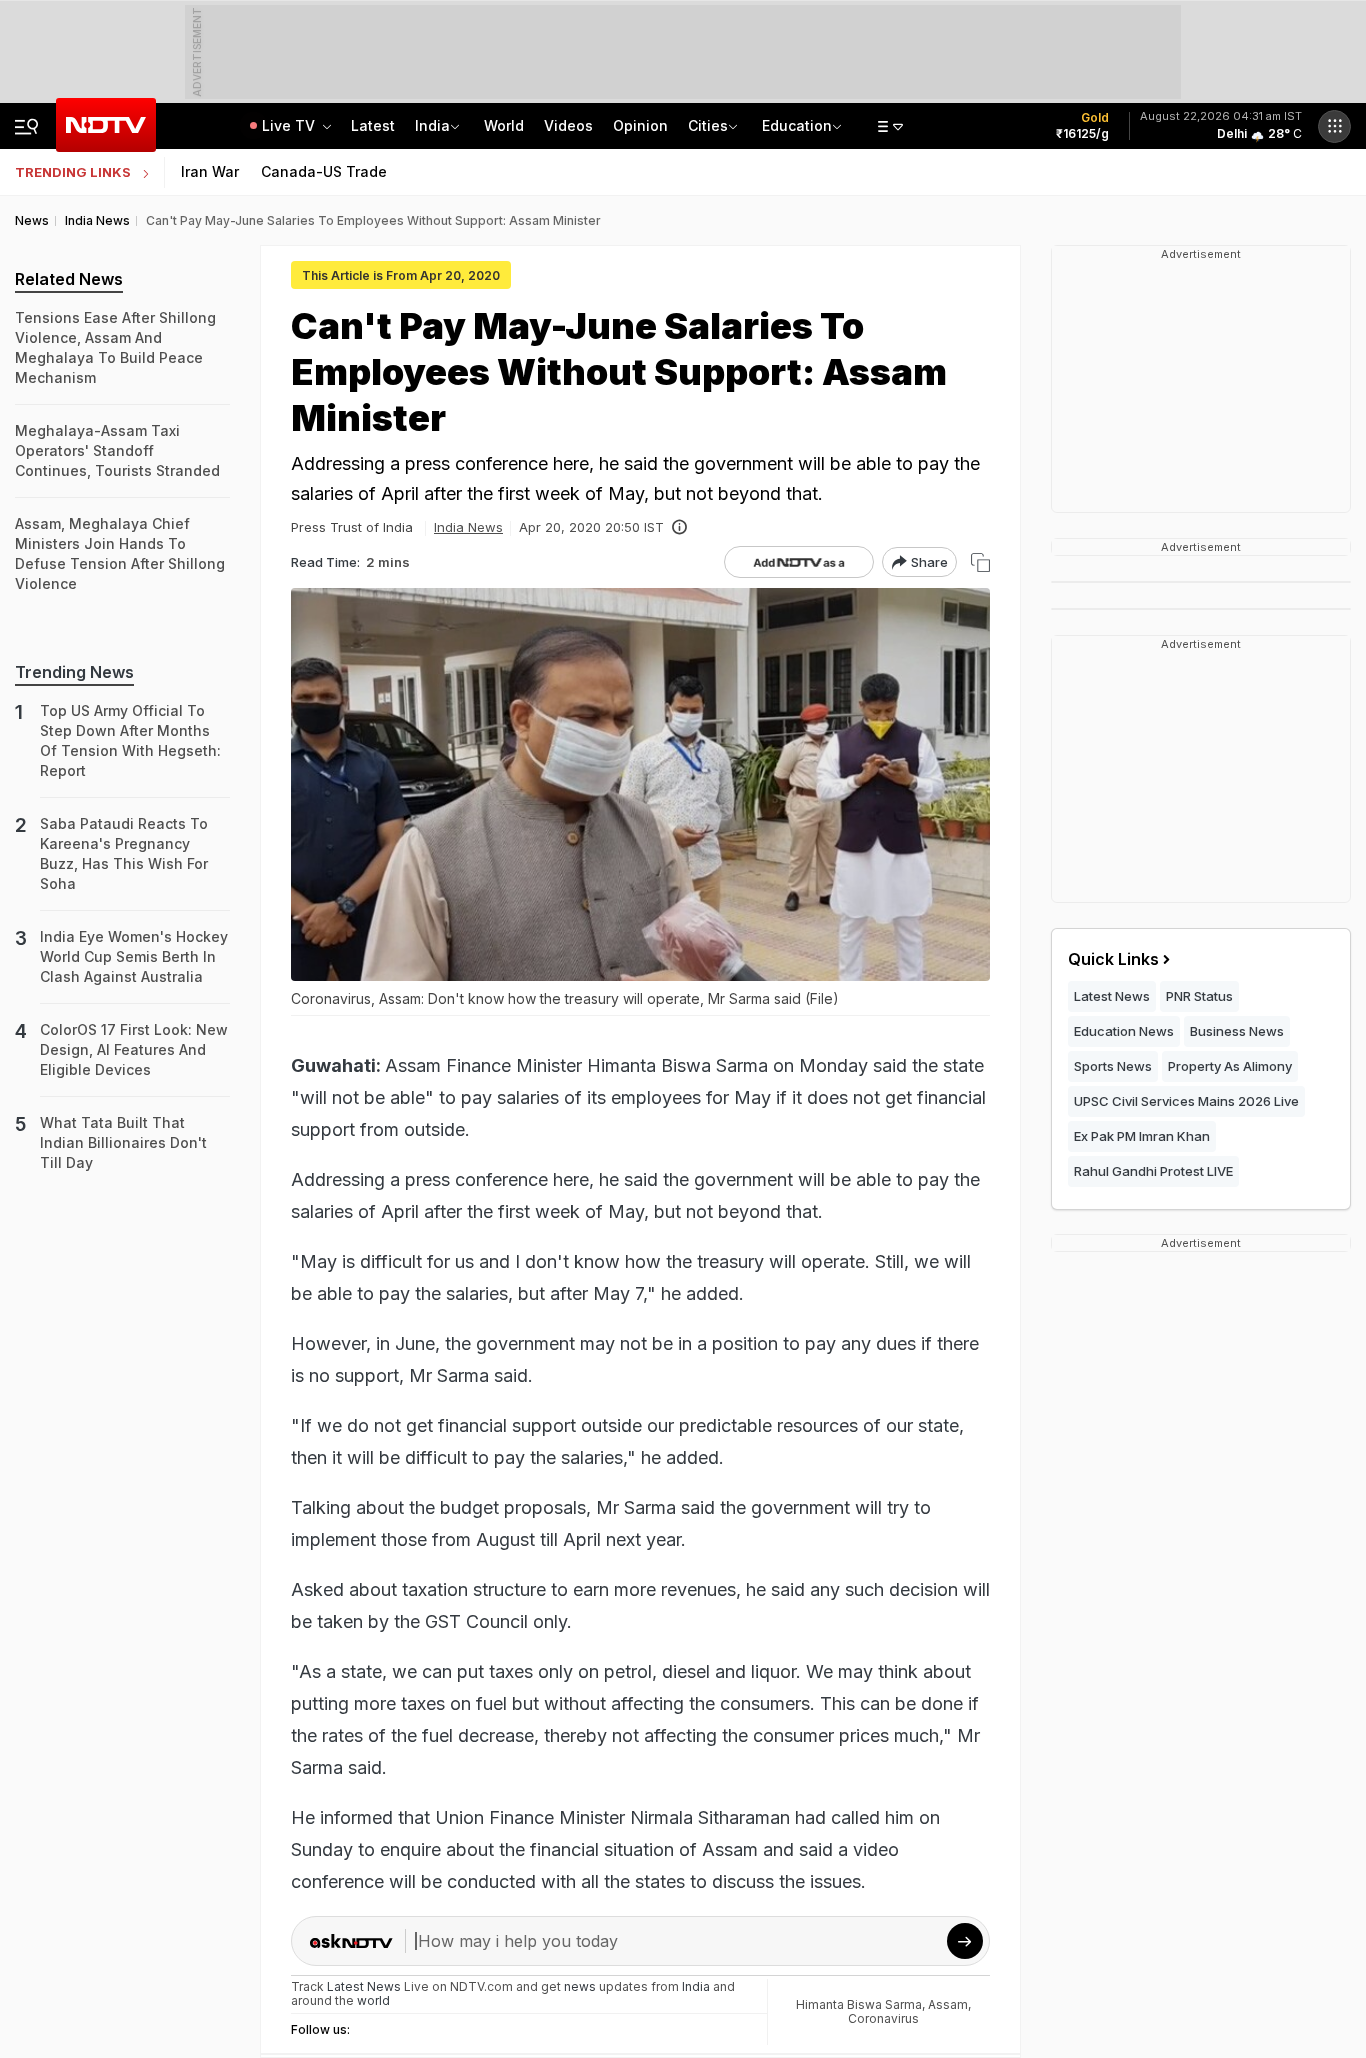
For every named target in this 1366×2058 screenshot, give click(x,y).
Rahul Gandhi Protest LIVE (1153, 1171)
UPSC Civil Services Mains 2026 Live (1186, 1101)
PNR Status (1199, 996)
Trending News (74, 672)
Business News (1237, 1031)
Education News (1124, 1031)
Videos (568, 125)
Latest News (1112, 996)
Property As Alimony (1230, 1066)
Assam (948, 2004)
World (504, 125)
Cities (708, 125)
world (373, 2000)
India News (468, 527)
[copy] (980, 562)
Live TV (290, 125)
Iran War (210, 171)
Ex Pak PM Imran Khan (1142, 1136)
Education (797, 125)
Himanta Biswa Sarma (859, 2004)
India (432, 125)
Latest (373, 125)
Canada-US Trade (324, 171)
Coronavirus (883, 2018)
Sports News (1113, 1066)
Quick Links (1113, 959)
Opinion (640, 125)
